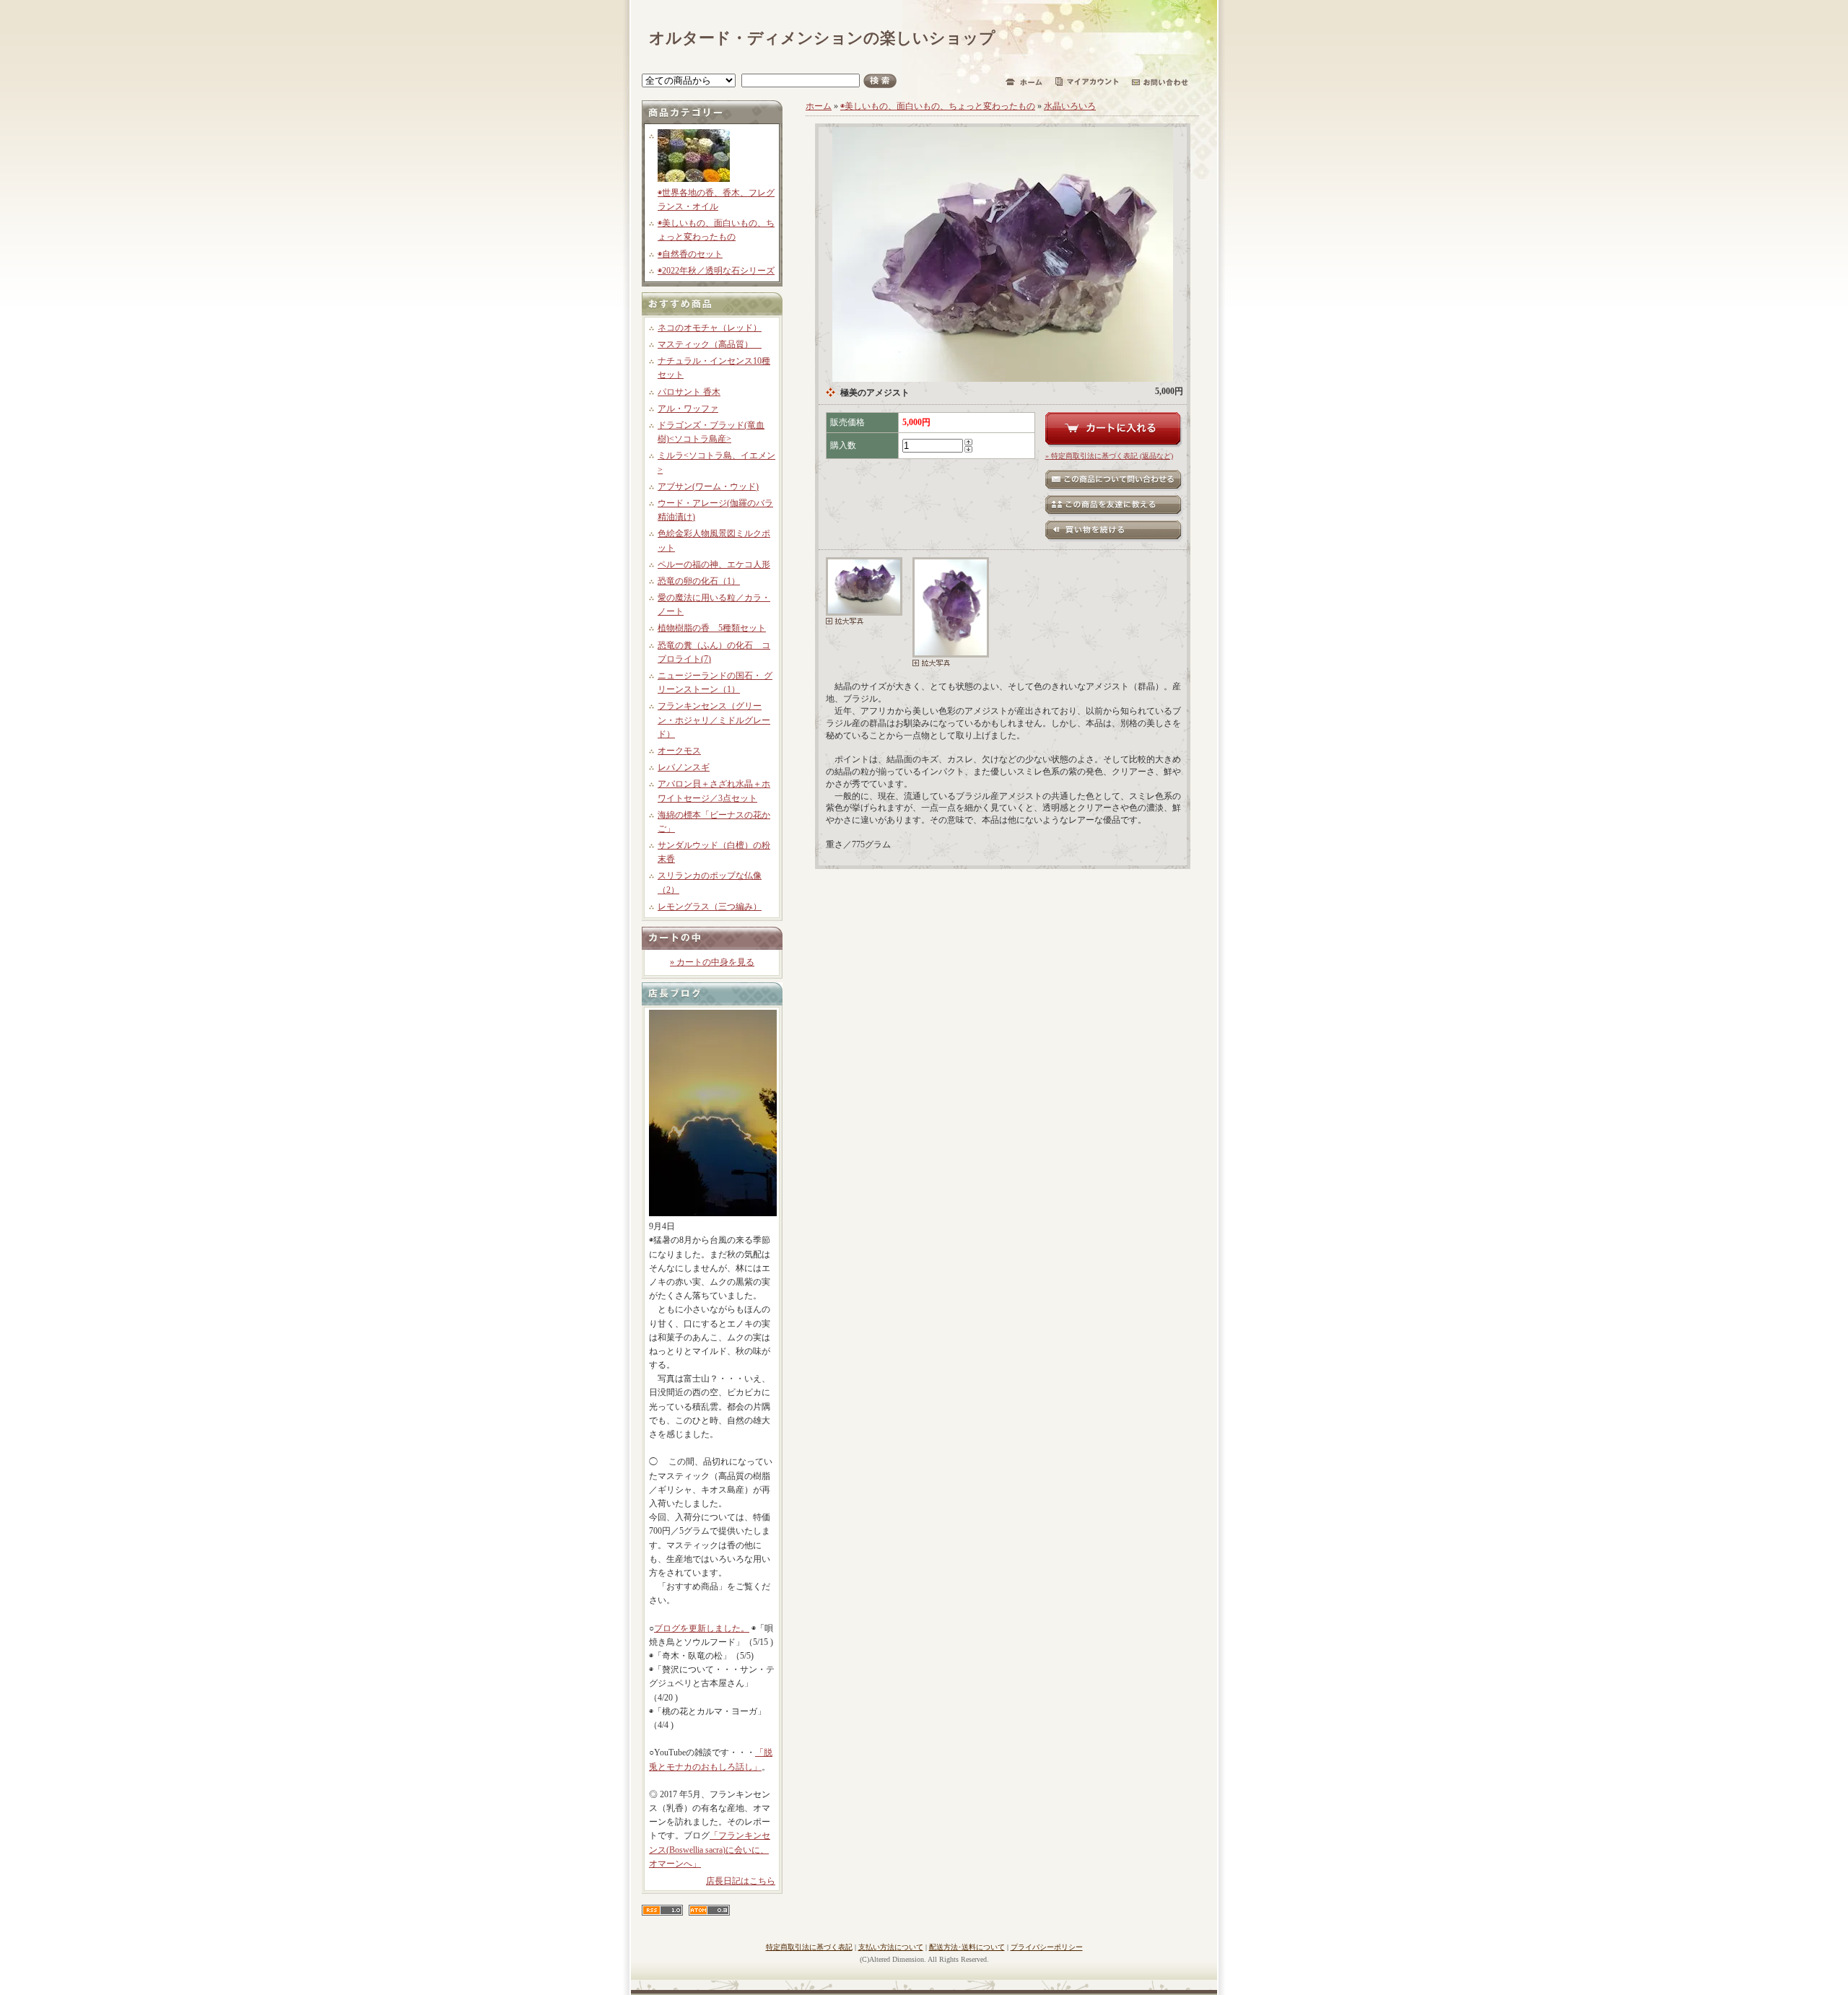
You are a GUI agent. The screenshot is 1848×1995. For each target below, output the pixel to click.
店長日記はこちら (741, 1881)
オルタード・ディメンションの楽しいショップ (822, 38)
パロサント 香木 (689, 392)
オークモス (679, 751)
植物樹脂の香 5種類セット (712, 628)
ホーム (819, 106)
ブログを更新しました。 (702, 1628)
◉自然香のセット (690, 254)
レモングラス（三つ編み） (710, 907)
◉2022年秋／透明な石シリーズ (716, 271)
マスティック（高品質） (710, 344)
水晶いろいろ (1070, 106)
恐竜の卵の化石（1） (699, 581)
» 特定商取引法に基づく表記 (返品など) (1109, 456)
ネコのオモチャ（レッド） (710, 328)
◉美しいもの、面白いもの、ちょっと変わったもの (938, 106)
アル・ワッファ (688, 409)
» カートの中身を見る (712, 962)
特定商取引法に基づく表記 (809, 1947)
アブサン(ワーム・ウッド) (708, 486)
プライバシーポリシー (1047, 1947)
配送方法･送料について (967, 1947)
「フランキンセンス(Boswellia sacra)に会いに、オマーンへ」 (710, 1849)
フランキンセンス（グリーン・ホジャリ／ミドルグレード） (714, 720)
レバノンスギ (684, 767)
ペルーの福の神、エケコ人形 (714, 564)
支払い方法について (891, 1947)
